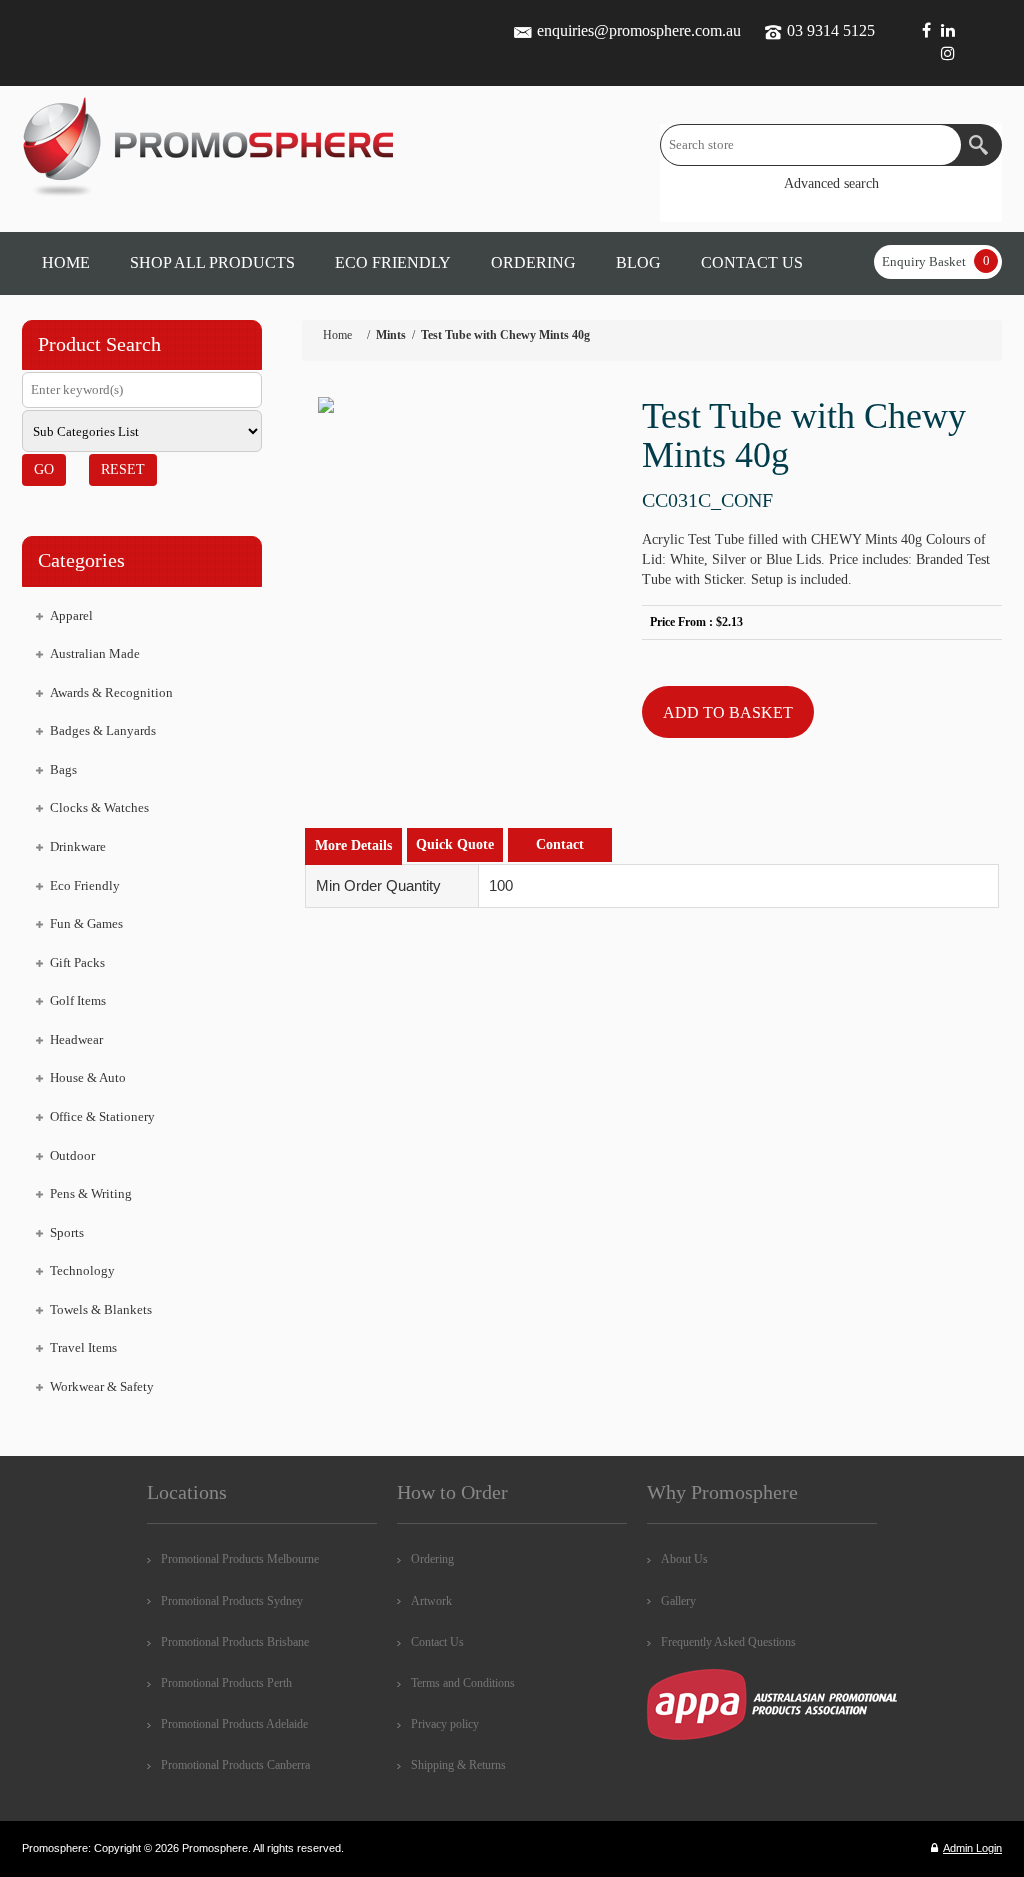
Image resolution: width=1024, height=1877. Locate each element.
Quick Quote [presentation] (455, 844)
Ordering (432, 1559)
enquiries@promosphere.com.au (639, 30)
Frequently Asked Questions (728, 1642)
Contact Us (437, 1642)
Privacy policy (445, 1724)
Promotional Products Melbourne (240, 1559)
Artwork (431, 1601)
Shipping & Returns (458, 1765)
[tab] (353, 846)
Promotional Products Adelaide (234, 1724)
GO (44, 469)
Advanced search (831, 183)
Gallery (678, 1601)
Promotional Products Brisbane (235, 1642)
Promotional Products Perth (226, 1683)
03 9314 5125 (831, 30)
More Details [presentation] (353, 845)
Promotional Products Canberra (235, 1765)
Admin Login (972, 1848)
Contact (560, 844)
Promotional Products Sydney (232, 1601)
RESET (123, 469)
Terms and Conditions (463, 1683)
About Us (684, 1559)
